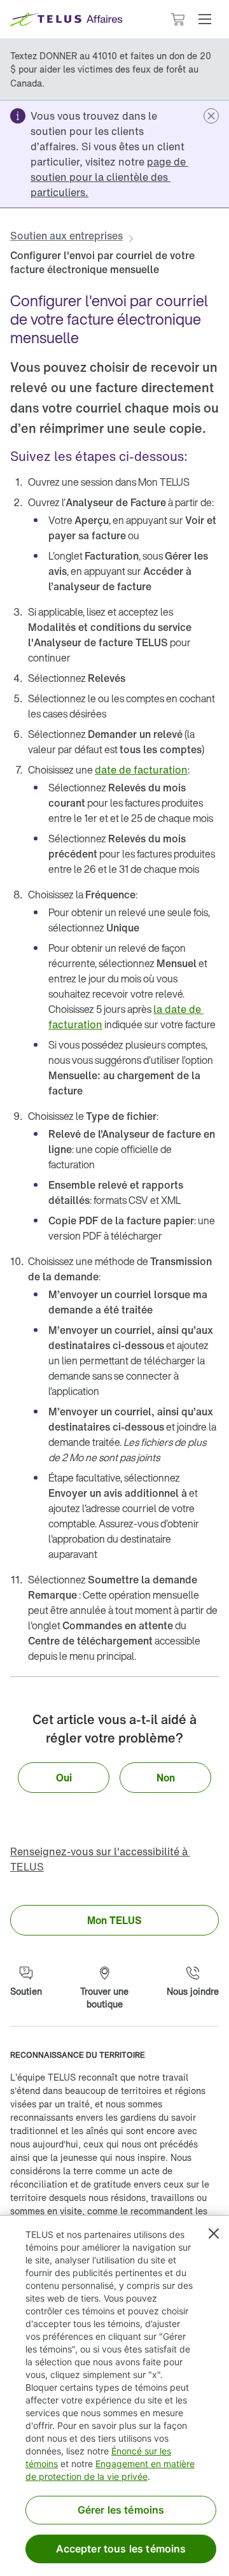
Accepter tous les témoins (121, 2549)
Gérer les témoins (121, 2510)
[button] (205, 19)
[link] (109, 177)
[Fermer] (214, 2233)
